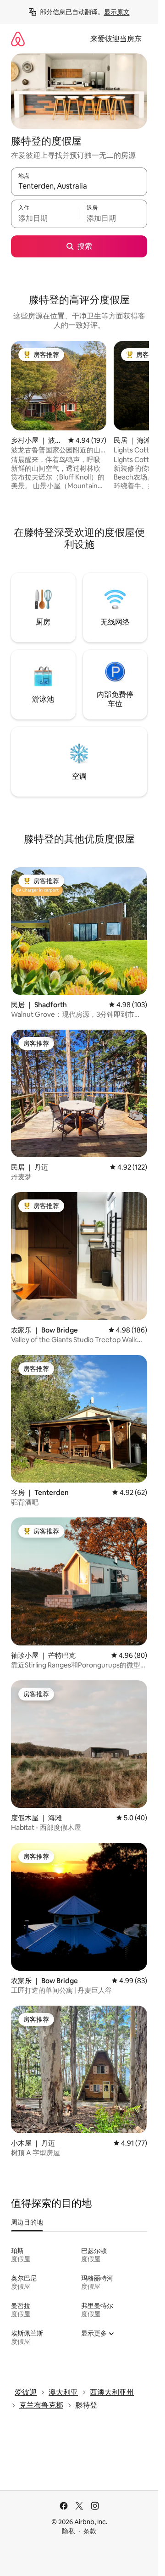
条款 (90, 2531)
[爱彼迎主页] (18, 39)
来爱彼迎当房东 (116, 39)
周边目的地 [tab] (27, 2222)
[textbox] (45, 218)
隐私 (68, 2531)
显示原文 (117, 12)
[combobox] (79, 186)
